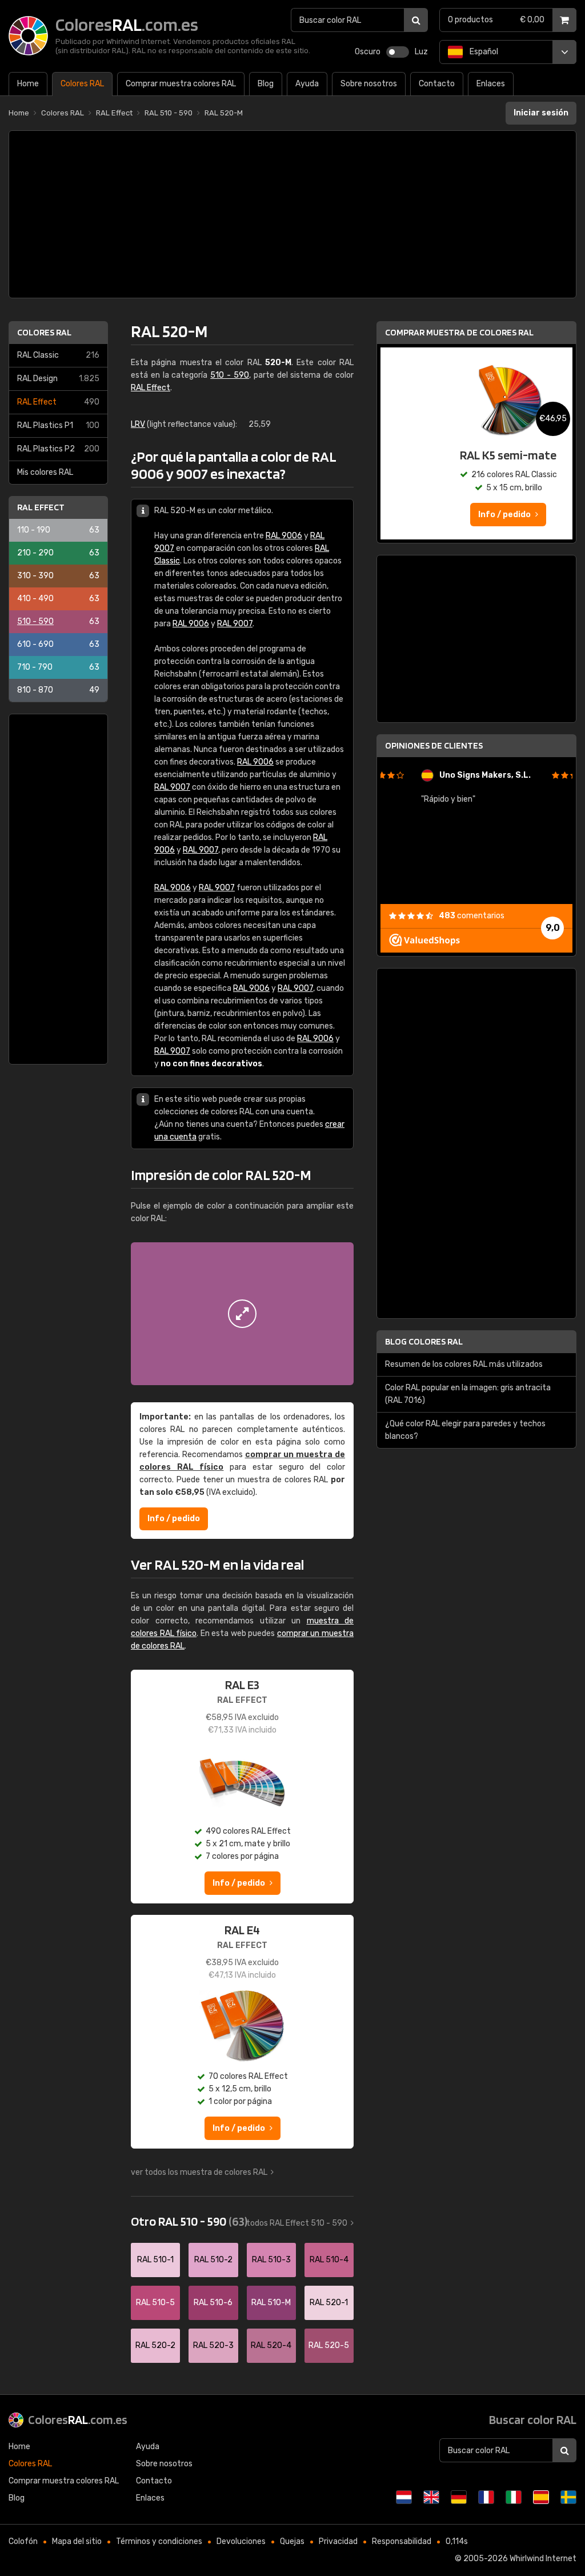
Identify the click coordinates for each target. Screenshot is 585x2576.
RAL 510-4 (329, 2260)
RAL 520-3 (213, 2345)
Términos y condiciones (159, 2541)
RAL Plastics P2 (58, 449)
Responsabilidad (402, 2541)
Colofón (23, 2541)
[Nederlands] (404, 2497)
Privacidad (338, 2541)
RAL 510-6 (213, 2303)
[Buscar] (416, 20)
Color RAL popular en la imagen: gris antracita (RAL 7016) (468, 1394)
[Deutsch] (459, 2497)
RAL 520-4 (271, 2345)
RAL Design (58, 379)
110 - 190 (58, 530)
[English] (431, 2497)
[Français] (486, 2497)
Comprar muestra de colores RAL (459, 332)
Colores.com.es (78, 2419)
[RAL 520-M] (242, 1314)
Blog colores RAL (424, 1341)
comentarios (472, 916)
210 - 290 (58, 553)
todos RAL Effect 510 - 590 (297, 2223)
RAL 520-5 (329, 2345)
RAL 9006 (284, 536)
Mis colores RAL (45, 472)
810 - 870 (58, 690)
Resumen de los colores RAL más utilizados (464, 1364)
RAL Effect (58, 402)
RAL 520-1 (329, 2303)
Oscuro (368, 52)
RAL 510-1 (155, 2260)
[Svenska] (568, 2497)
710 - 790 (58, 667)
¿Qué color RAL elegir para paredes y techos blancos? (465, 1430)
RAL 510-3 (271, 2260)
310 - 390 (58, 576)
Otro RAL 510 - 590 (189, 2221)
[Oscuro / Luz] (398, 52)
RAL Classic (58, 355)
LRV (138, 424)
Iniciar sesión (541, 113)
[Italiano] (514, 2497)
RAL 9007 (235, 624)
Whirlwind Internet (543, 2559)
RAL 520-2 (155, 2345)
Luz (421, 52)
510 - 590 (58, 621)
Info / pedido (174, 1519)
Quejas (292, 2541)
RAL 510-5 (155, 2303)
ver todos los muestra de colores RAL (199, 2172)
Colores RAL (44, 332)
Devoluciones (241, 2541)
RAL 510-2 (213, 2260)
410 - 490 (58, 599)
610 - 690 (58, 644)
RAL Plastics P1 (58, 425)
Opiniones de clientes (434, 745)
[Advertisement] (292, 214)
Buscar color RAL (533, 2419)
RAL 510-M (271, 2303)
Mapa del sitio (77, 2541)
